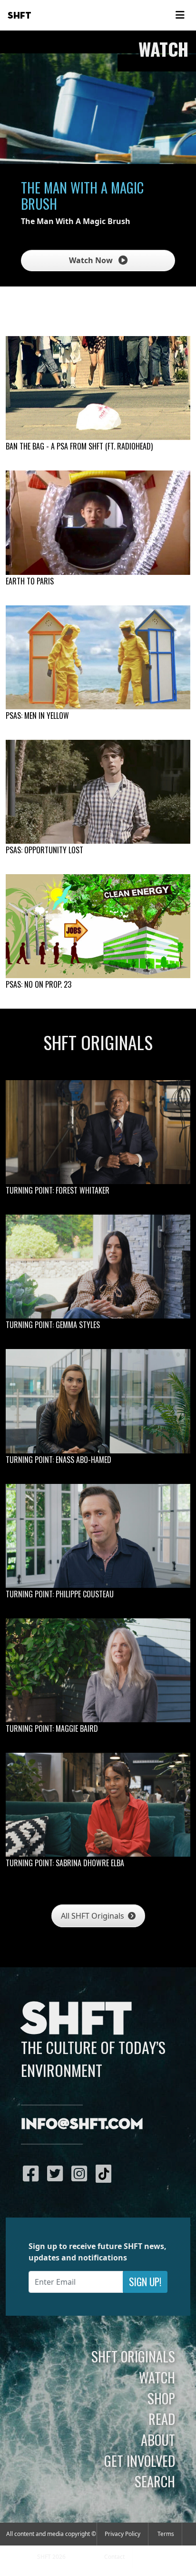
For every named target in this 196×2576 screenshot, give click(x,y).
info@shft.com (82, 2125)
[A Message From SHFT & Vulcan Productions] (98, 522)
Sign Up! (145, 2282)
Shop (161, 2398)
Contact (114, 2557)
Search (155, 2481)
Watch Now (92, 260)
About (158, 2440)
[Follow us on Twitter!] (57, 2173)
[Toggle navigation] (180, 15)
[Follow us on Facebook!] (33, 2173)
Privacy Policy (122, 2534)
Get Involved (140, 2461)
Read (162, 2419)
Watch (157, 2377)
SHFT (20, 16)
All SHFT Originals (93, 1916)
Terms (166, 2534)
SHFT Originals (133, 2356)
